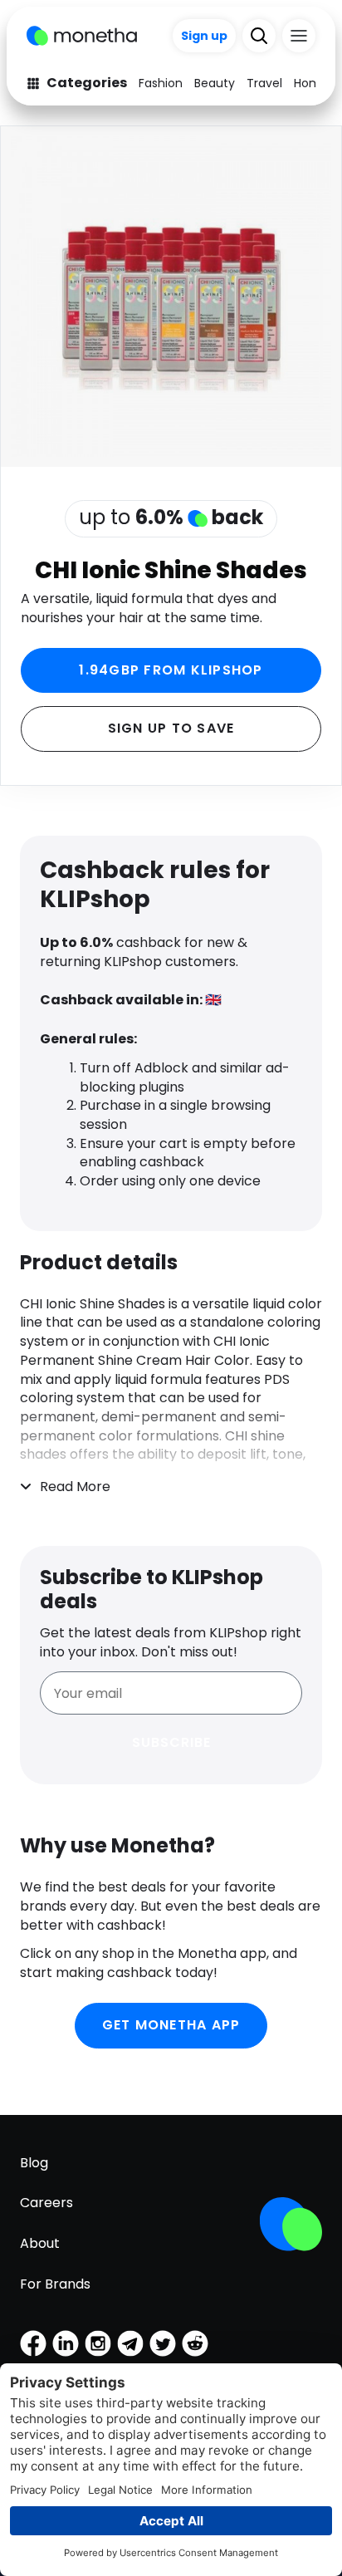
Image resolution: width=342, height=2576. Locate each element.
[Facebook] (33, 2343)
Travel (264, 83)
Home (311, 83)
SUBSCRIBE (171, 1742)
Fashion (161, 83)
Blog (34, 2163)
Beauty (215, 83)
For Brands (55, 2284)
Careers (46, 2203)
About (40, 2243)
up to (171, 517)
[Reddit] (195, 2343)
